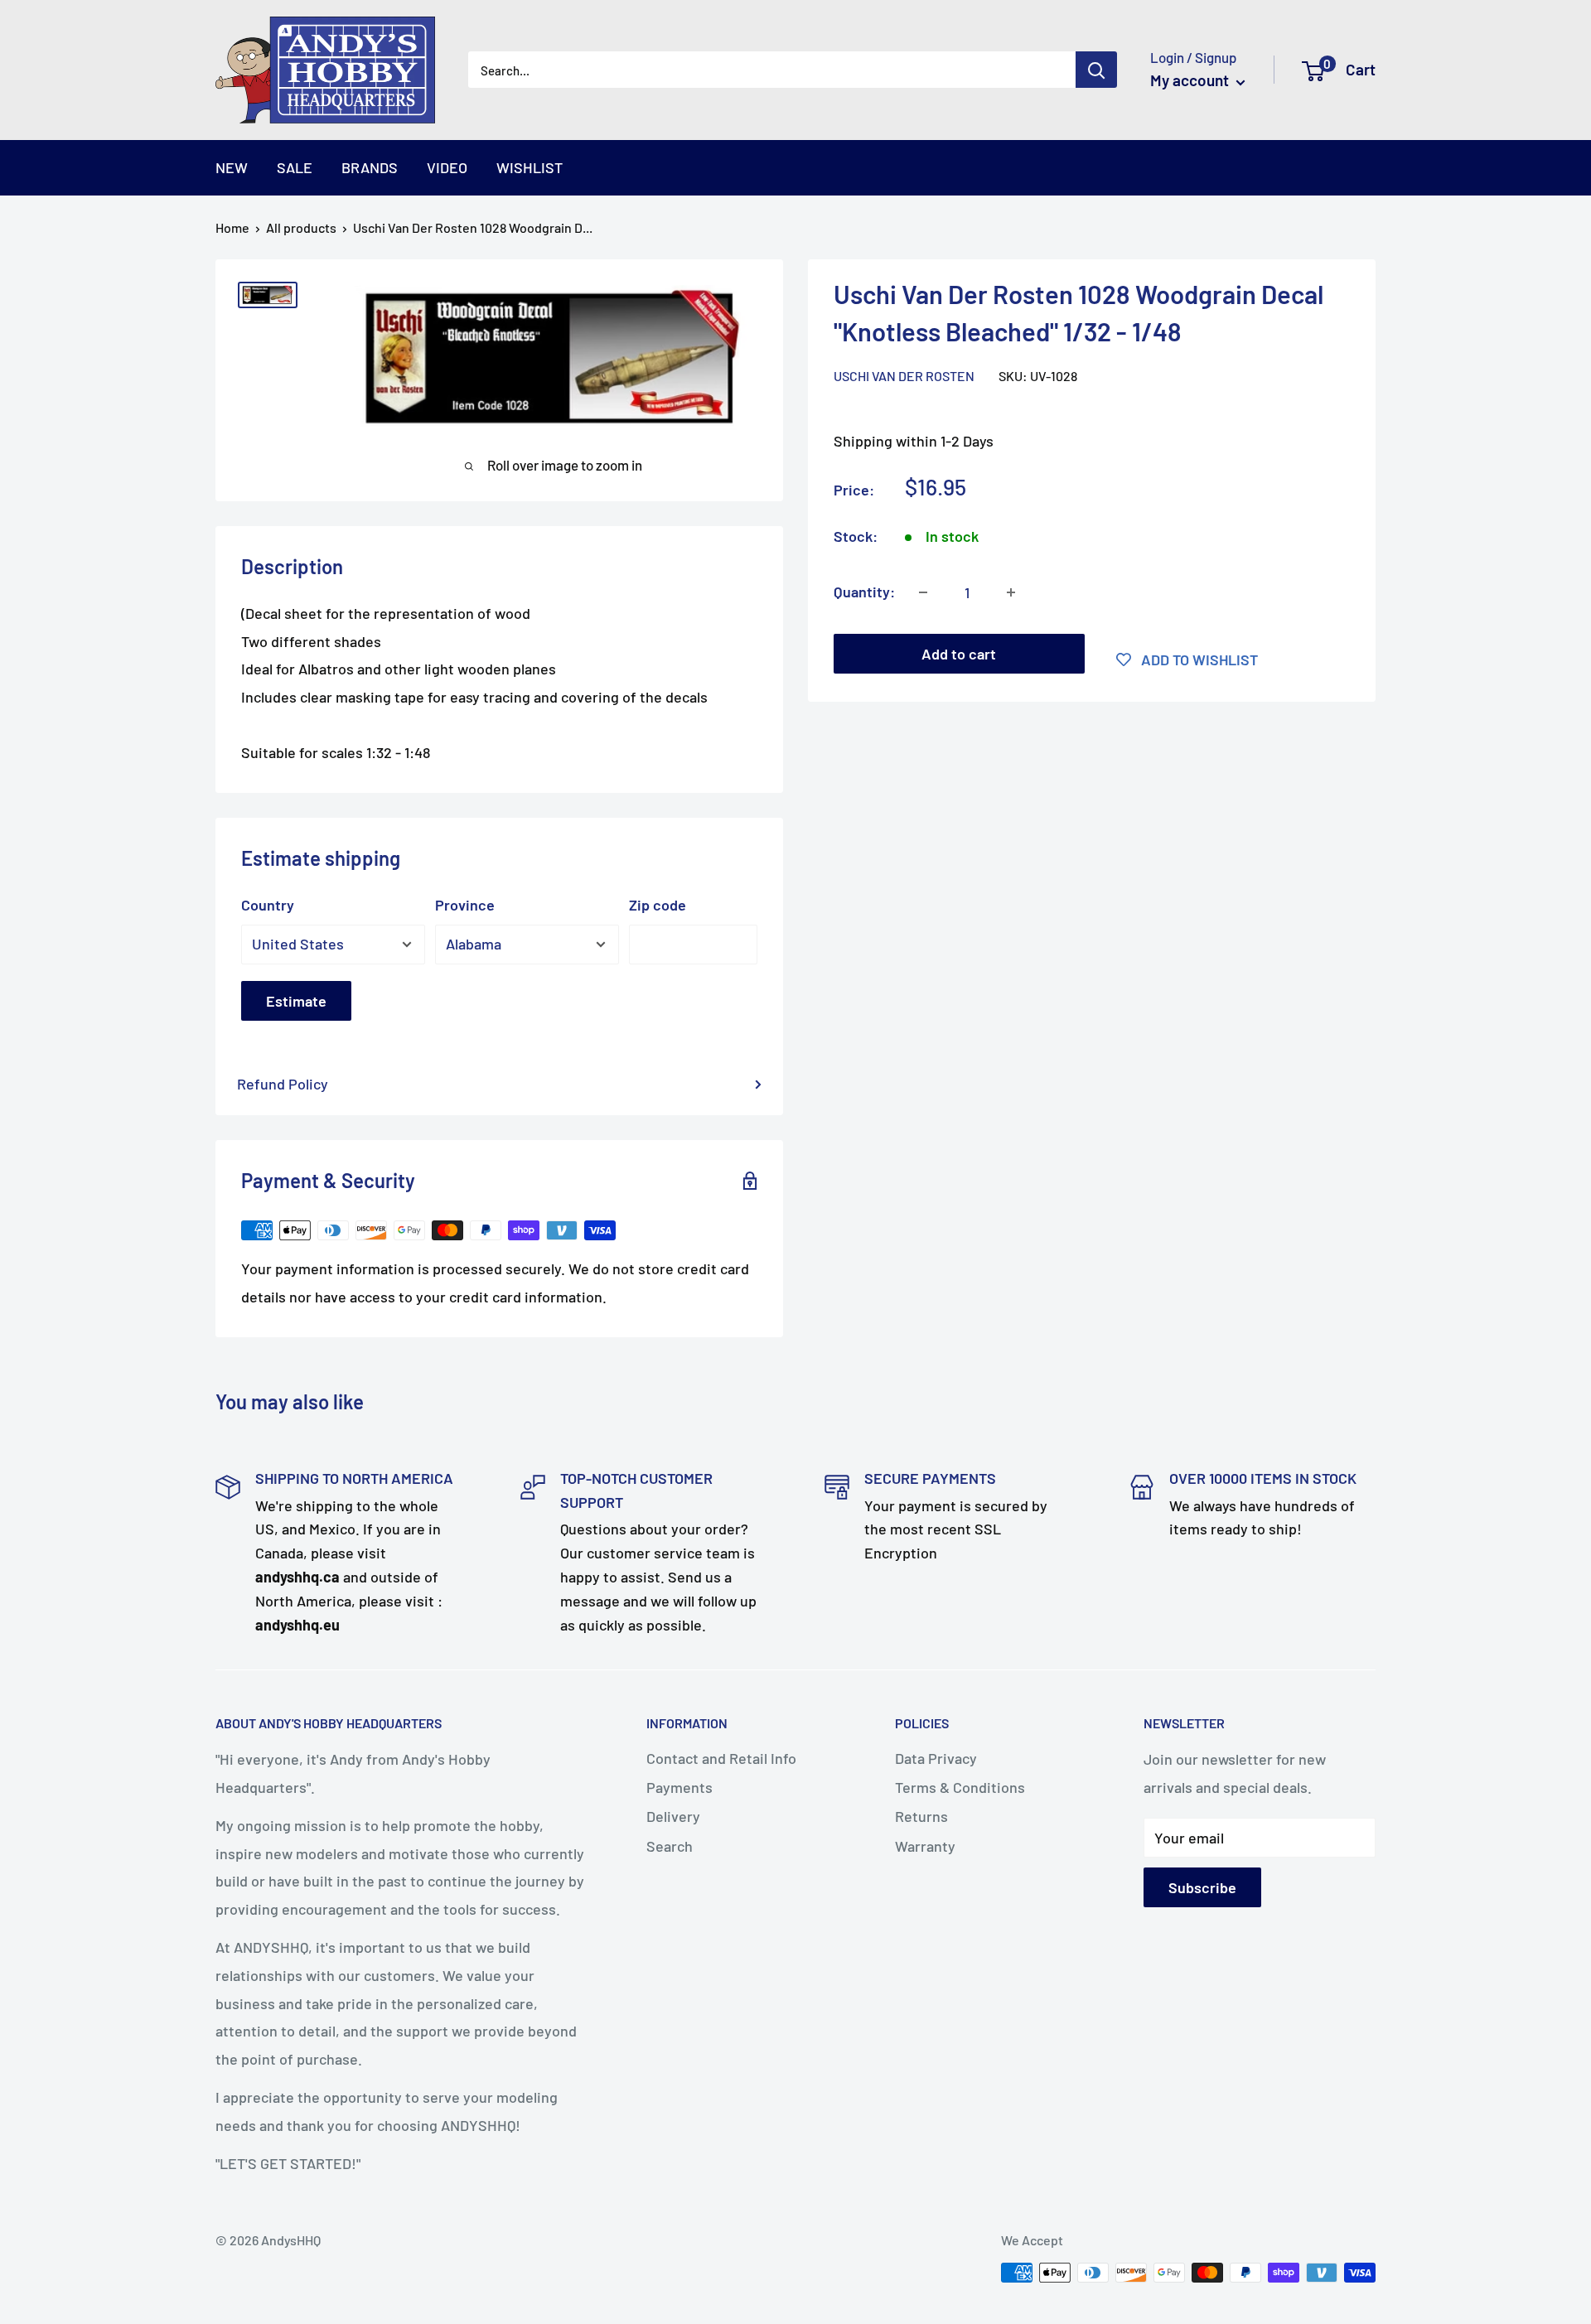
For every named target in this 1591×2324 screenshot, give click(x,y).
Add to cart (959, 654)
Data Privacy (936, 1758)
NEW (232, 167)
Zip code (658, 905)
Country (268, 905)
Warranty (925, 1846)
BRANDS (370, 167)
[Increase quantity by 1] (1011, 592)
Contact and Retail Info (721, 1758)
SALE (295, 167)
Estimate (296, 1001)
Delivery (673, 1816)
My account (1191, 80)
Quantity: (864, 592)
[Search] (1096, 70)
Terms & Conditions (960, 1787)
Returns (921, 1816)
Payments (679, 1787)
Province (465, 905)
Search (670, 1846)
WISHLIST (530, 167)
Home (232, 227)
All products (301, 227)
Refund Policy (283, 1084)
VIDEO (447, 167)
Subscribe (1202, 1887)
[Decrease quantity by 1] (923, 592)
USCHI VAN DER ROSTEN (904, 376)
